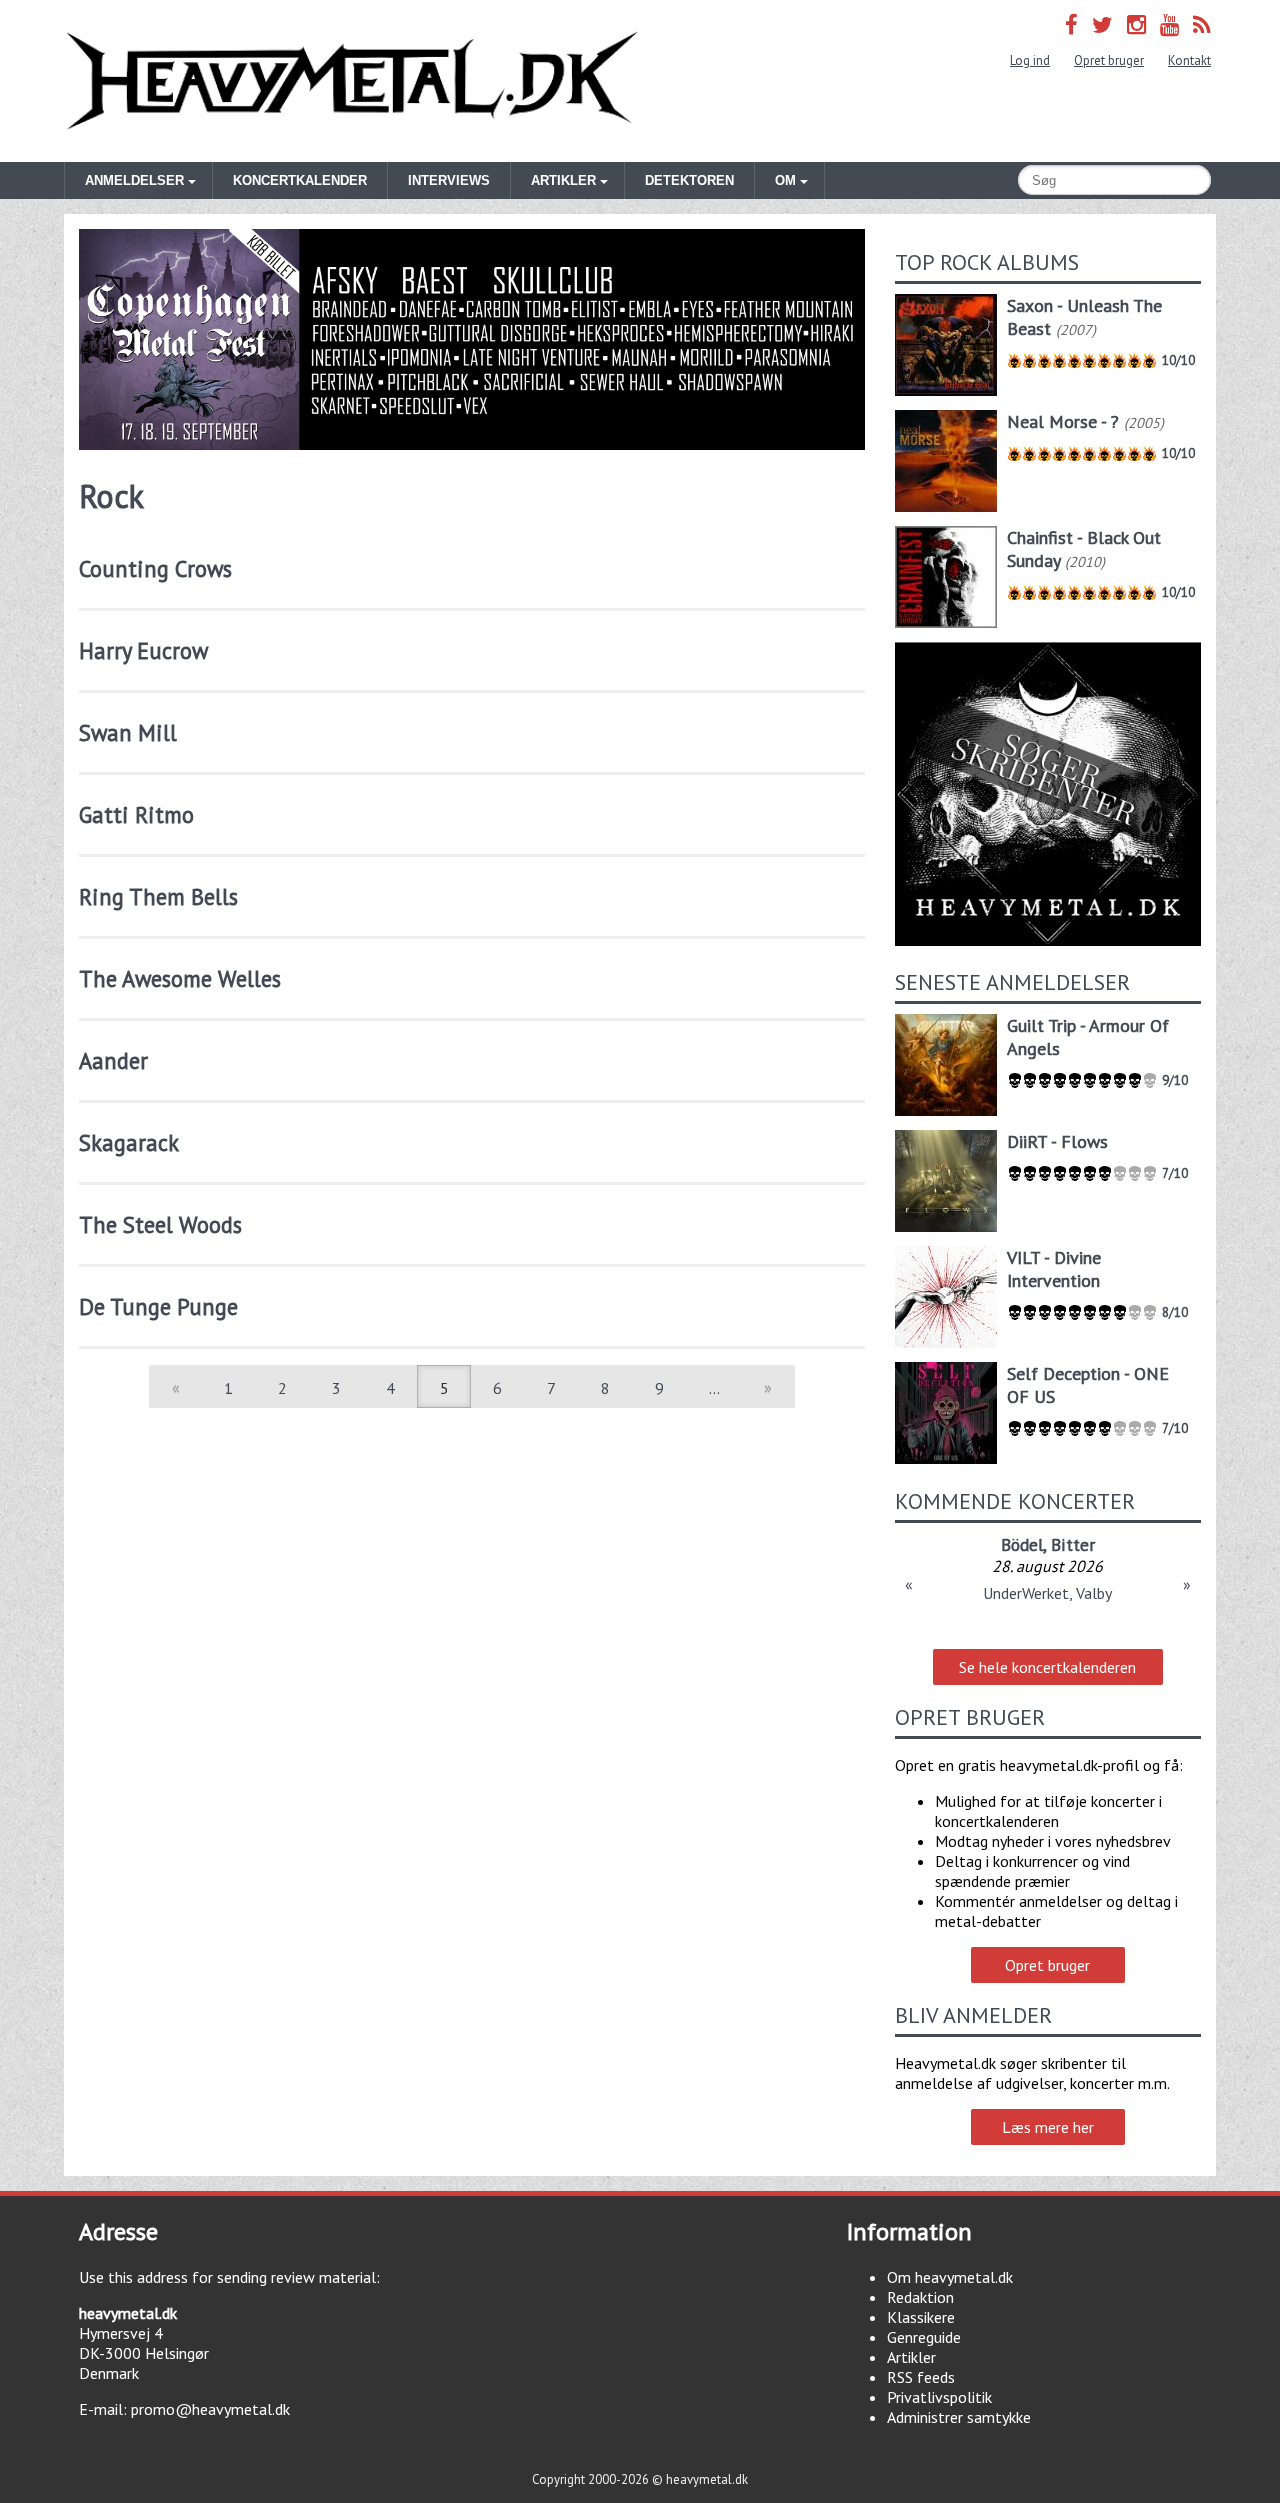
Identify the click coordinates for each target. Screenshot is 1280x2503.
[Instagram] (1136, 24)
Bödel (1022, 1544)
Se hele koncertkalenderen (1047, 1667)
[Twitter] (1102, 24)
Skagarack (129, 1142)
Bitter (1073, 1544)
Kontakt (1189, 60)
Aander (113, 1060)
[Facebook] (1071, 24)
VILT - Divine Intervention (1054, 1269)
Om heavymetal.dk (950, 2277)
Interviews (449, 180)
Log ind (1030, 60)
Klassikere (921, 2317)
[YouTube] (1169, 24)
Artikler (911, 2357)
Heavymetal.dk (352, 81)
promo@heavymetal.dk (210, 2409)
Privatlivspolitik (939, 2397)
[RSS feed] (1202, 24)
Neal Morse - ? (1063, 421)
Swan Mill (128, 732)
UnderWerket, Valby (1047, 1593)
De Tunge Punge (158, 1306)
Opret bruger (1109, 60)
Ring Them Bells (158, 896)
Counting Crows (155, 568)
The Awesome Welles (180, 978)
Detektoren (689, 180)
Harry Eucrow (143, 650)
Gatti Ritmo (136, 814)
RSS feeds (921, 2377)
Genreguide (924, 2337)
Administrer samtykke (959, 2417)
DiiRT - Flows (1057, 1141)
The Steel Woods (160, 1224)
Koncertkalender (300, 180)
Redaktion (920, 2297)
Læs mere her (1048, 2127)
